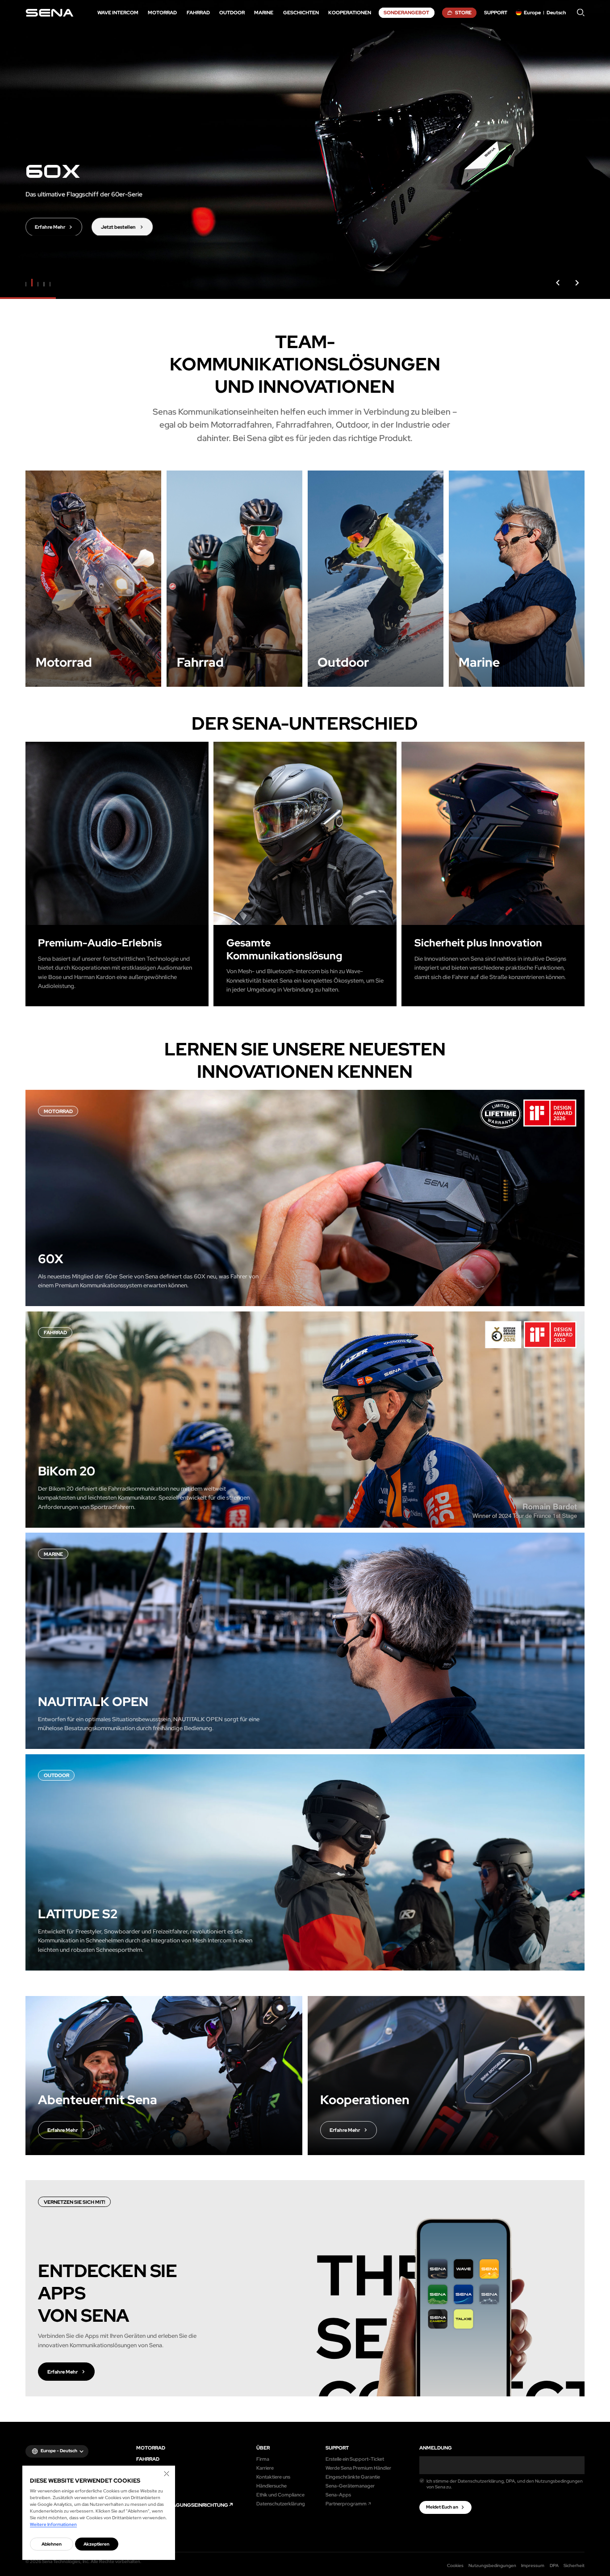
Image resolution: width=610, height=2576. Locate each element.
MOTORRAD (151, 2448)
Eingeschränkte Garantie (353, 2477)
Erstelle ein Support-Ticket (355, 2459)
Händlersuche (272, 2486)
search (581, 13)
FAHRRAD (148, 2459)
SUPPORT (337, 2448)
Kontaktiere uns (273, 2477)
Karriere (265, 2468)
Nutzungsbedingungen (492, 2565)
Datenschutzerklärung (281, 2503)
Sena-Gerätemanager (350, 2486)
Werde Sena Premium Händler (358, 2468)
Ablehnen (52, 2544)
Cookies (455, 2565)
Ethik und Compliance (280, 2494)
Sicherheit (574, 2565)
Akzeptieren (96, 2544)
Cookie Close (167, 2474)
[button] (558, 283)
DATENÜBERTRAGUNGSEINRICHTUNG (182, 2505)
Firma (263, 2459)
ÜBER (263, 2448)
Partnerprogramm (346, 2503)
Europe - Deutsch (59, 2451)
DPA (554, 2565)
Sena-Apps (338, 2494)
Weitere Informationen (53, 2524)
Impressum (533, 2565)
